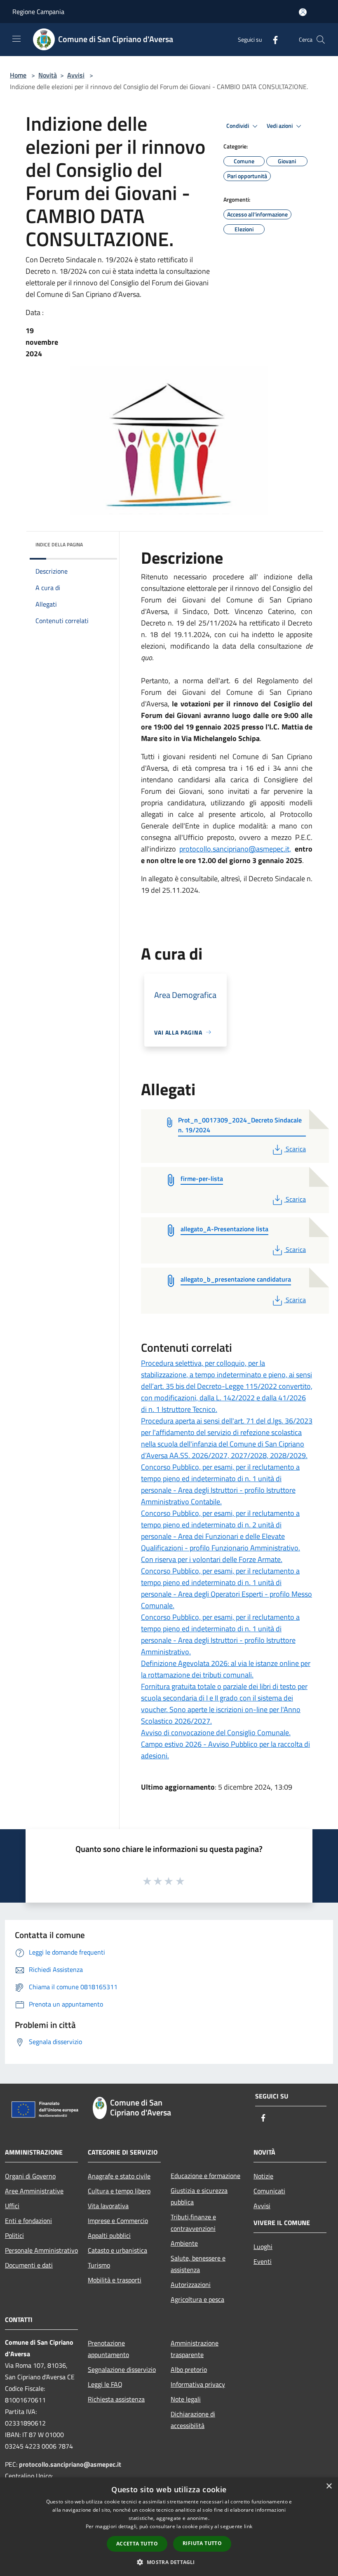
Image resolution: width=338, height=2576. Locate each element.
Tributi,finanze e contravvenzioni (193, 2223)
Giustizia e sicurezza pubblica (199, 2196)
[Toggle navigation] (16, 39)
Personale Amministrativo (41, 2250)
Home (18, 75)
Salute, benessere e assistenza (198, 2264)
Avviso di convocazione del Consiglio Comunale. (216, 1733)
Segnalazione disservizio (122, 2369)
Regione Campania (38, 12)
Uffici (12, 2206)
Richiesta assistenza (116, 2399)
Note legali (186, 2399)
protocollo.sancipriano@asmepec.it (70, 2464)
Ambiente (184, 2243)
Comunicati (269, 2191)
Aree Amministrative (34, 2191)
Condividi (238, 126)
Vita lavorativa (108, 2206)
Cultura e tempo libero (119, 2191)
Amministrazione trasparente (195, 2349)
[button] (169, 2562)
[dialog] (169, 2527)
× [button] (329, 2486)
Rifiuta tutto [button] (202, 2543)
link (248, 2526)
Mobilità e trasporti (115, 2280)
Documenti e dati (29, 2265)
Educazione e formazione (205, 2176)
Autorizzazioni (191, 2284)
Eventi (263, 2261)
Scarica (296, 1149)
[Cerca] (321, 40)
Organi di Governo (30, 2176)
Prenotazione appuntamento (108, 2349)
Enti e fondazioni (28, 2221)
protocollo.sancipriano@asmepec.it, (235, 849)
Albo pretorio (189, 2369)
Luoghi (263, 2247)
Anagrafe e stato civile (119, 2176)
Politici (14, 2235)
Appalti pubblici (109, 2235)
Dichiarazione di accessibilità (193, 2420)
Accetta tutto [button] (137, 2544)
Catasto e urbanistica (117, 2250)
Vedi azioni (280, 126)
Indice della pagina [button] (59, 545)
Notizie (263, 2176)
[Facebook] (272, 39)
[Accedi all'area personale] (303, 12)
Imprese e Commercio (118, 2221)
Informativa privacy (198, 2384)
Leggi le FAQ (105, 2384)
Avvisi (76, 75)
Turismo (99, 2265)
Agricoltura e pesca (197, 2299)
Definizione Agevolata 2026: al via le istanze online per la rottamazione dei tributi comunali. (226, 1669)
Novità (48, 75)
